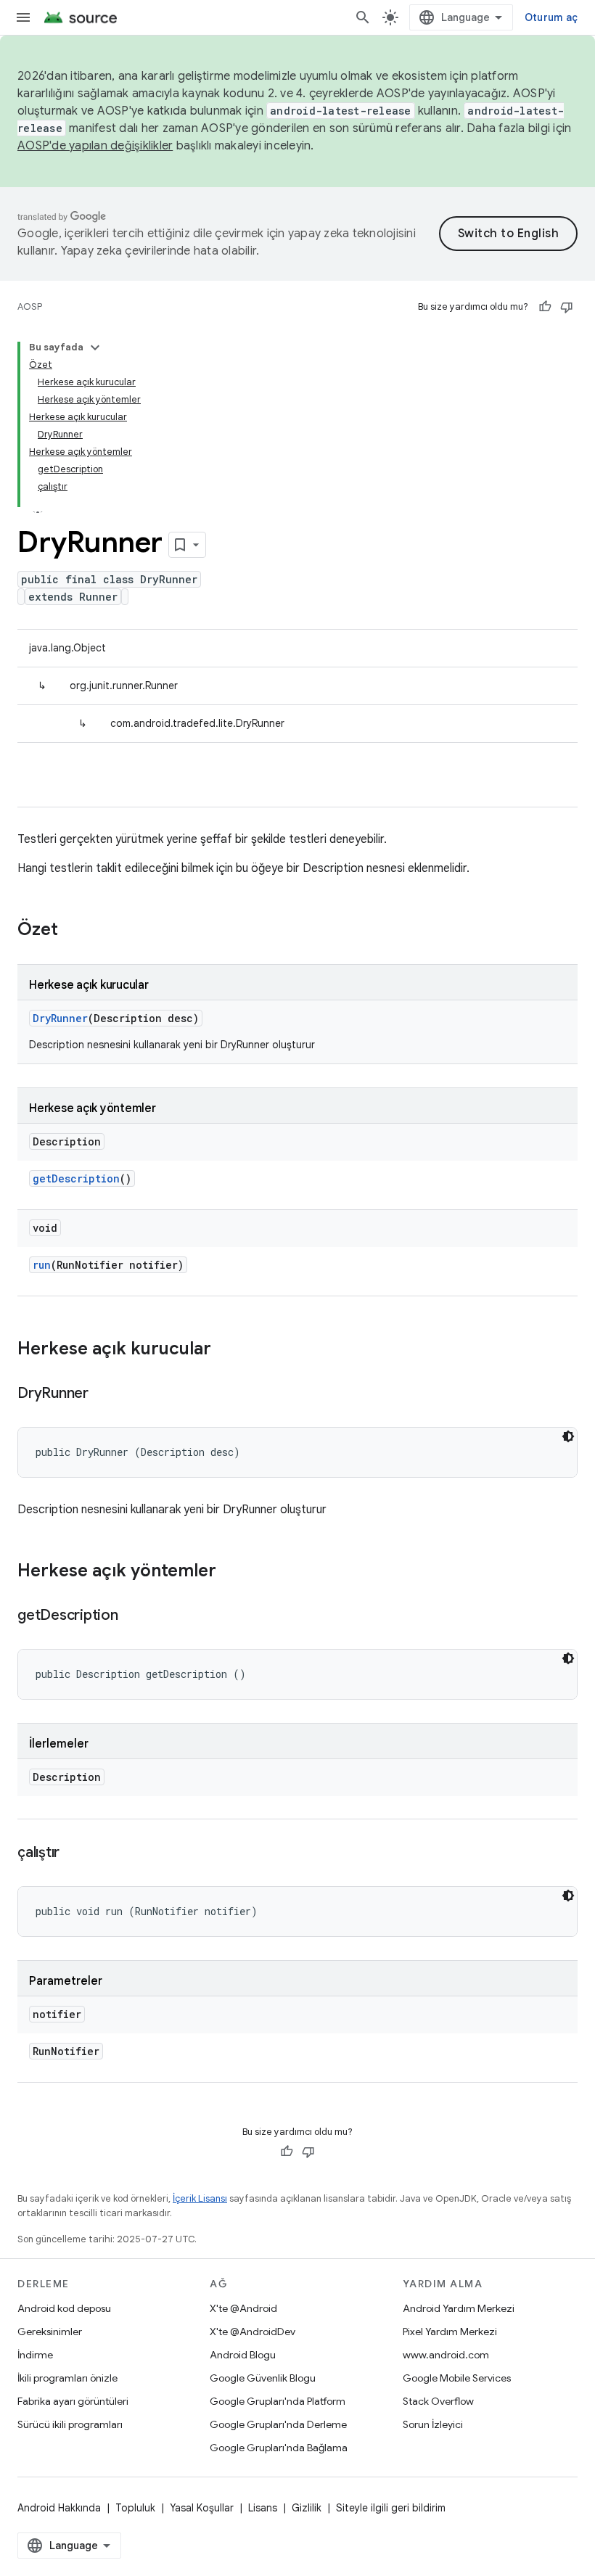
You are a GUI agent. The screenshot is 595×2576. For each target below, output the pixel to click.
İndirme (35, 2355)
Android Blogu (243, 2355)
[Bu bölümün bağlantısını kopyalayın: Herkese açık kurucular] (226, 1350)
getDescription (76, 1178)
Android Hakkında (59, 2508)
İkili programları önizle (67, 2378)
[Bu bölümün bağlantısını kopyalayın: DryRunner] (103, 1394)
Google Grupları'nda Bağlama (279, 2448)
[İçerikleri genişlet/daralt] (95, 347)
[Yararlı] (545, 307)
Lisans (263, 2508)
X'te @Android (243, 2308)
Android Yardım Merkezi (459, 2308)
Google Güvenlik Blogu (263, 2378)
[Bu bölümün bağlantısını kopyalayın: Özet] (73, 931)
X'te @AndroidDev (253, 2332)
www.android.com (446, 2355)
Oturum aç (551, 17)
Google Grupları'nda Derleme (278, 2424)
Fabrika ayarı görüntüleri (73, 2401)
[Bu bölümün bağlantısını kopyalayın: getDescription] (133, 1616)
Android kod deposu (64, 2308)
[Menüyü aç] (23, 17)
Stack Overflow (438, 2401)
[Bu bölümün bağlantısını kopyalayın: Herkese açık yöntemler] (231, 1572)
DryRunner (60, 1018)
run (42, 1265)
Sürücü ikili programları (70, 2424)
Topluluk (135, 2508)
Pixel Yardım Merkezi (450, 2332)
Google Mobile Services (457, 2378)
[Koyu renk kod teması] (568, 1436)
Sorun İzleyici (433, 2424)
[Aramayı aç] (363, 17)
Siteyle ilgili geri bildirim (391, 2508)
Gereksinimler (50, 2332)
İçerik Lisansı (200, 2198)
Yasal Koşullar (202, 2508)
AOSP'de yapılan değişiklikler (95, 146)
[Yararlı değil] (567, 307)
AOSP (30, 306)
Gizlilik (307, 2508)
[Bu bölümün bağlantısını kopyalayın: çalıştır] (74, 1853)
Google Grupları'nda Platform (278, 2401)
